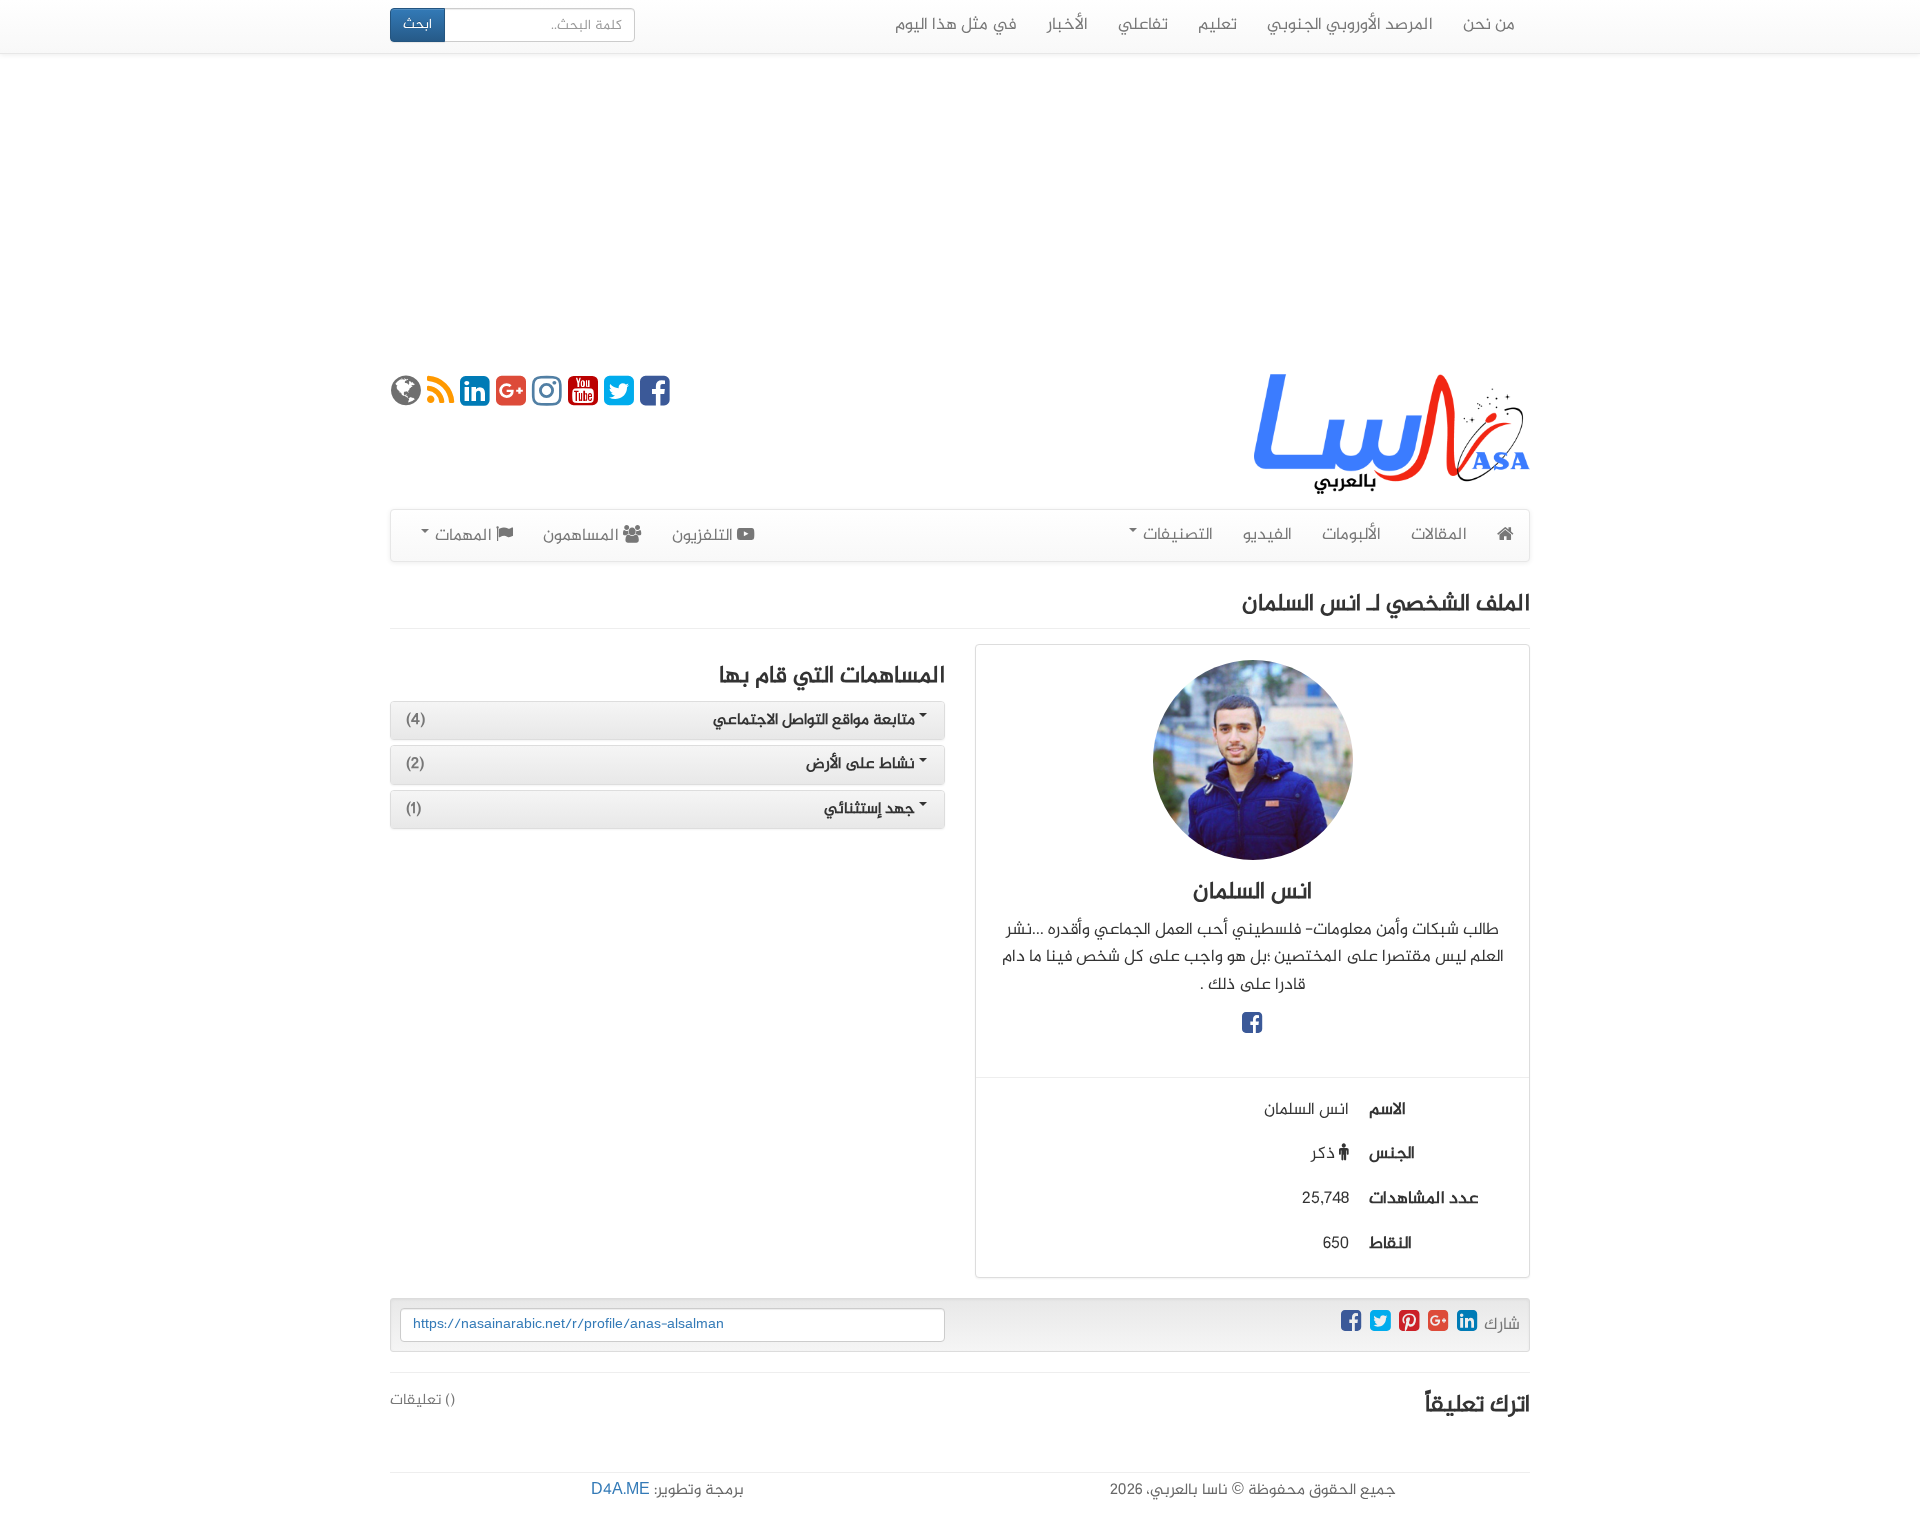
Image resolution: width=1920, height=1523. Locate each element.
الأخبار (1067, 25)
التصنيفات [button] (1176, 535)
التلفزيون (704, 536)
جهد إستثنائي (871, 809)
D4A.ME (620, 1490)
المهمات (463, 536)
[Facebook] (655, 399)
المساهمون (583, 536)
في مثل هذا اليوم (956, 25)
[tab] (667, 721)
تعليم (1217, 25)
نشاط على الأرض (862, 764)
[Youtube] (583, 399)
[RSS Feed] (440, 399)
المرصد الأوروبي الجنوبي (1350, 25)
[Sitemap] (406, 399)
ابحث (417, 24)
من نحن (1489, 25)
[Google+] (511, 399)
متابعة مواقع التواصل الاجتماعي (816, 720)
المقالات (1439, 535)
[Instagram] (547, 399)
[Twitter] (619, 399)
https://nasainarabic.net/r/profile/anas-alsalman (568, 1324)
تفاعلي (1143, 25)
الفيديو (1267, 535)
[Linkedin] (475, 399)
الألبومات (1351, 535)
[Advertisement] (960, 214)
